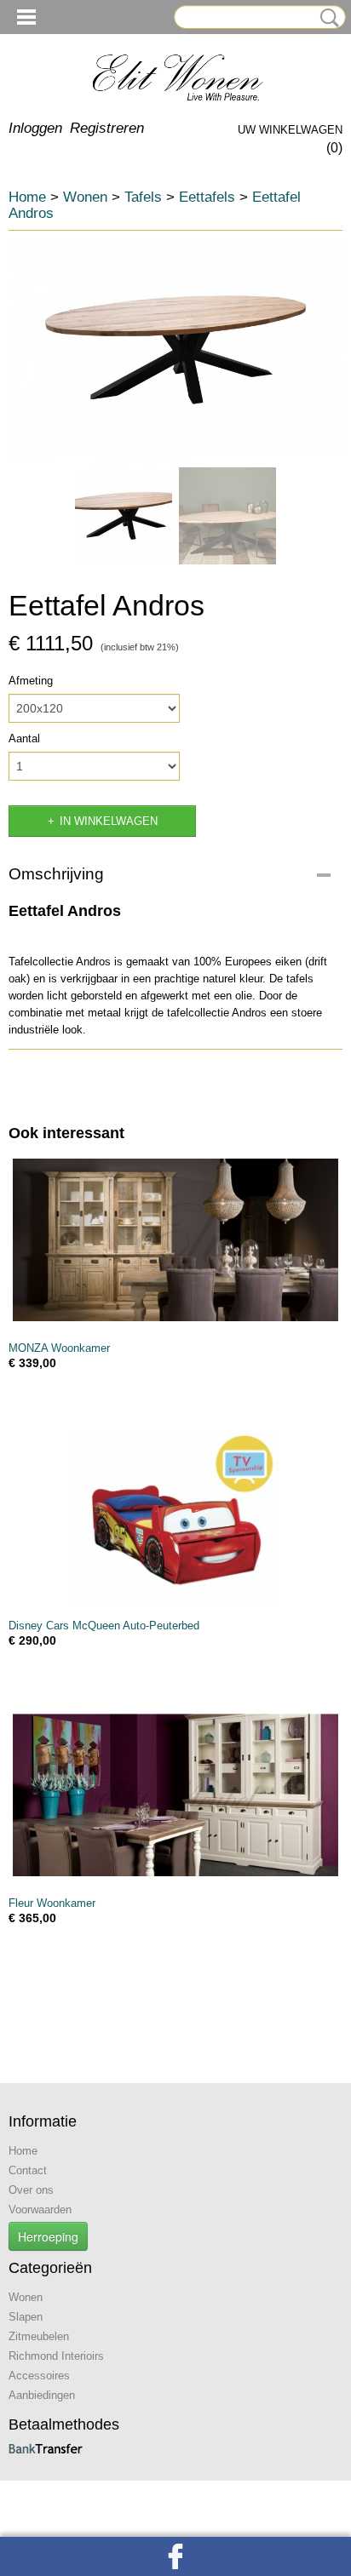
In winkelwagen (109, 821)
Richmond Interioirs (56, 2356)
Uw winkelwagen (290, 130)
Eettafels (207, 197)
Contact (28, 2170)
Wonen (85, 197)
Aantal (24, 738)
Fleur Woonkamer (52, 1903)
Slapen (26, 2317)
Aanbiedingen (42, 2395)
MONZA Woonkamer (59, 1348)
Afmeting (31, 681)
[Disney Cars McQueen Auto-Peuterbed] (175, 1517)
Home (27, 197)
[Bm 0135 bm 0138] (175, 350)
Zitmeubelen (39, 2336)
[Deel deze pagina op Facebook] (175, 2556)
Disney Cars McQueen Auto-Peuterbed (104, 1626)
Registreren (107, 128)
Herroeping (48, 2236)
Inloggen (35, 128)
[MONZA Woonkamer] (175, 1240)
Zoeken (326, 18)
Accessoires (39, 2376)
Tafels (143, 197)
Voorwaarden (40, 2210)
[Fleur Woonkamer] (175, 1795)
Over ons (31, 2190)
